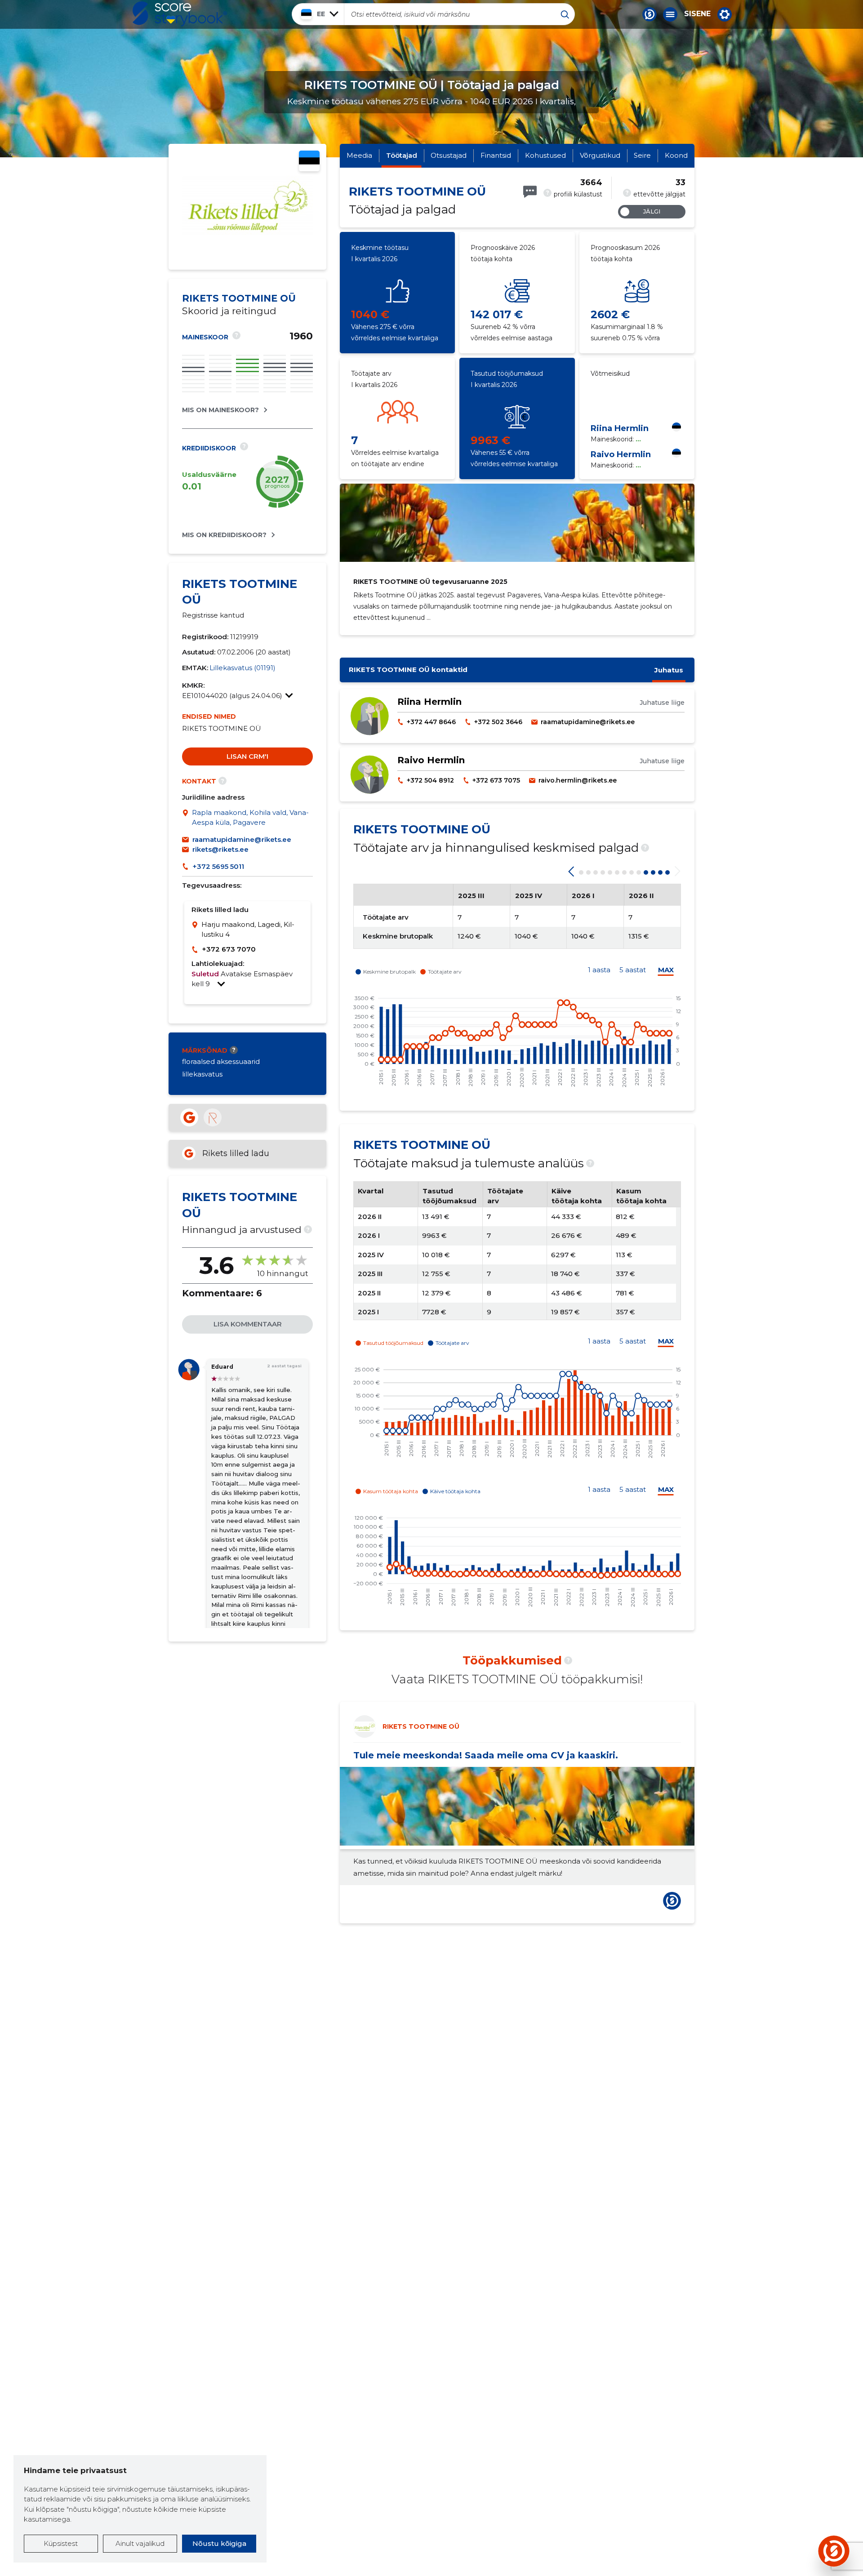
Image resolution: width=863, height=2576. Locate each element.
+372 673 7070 (229, 949)
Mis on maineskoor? (220, 410)
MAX (666, 970)
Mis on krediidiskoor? (224, 535)
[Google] (189, 1117)
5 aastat (633, 970)
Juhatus (669, 670)
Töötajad (402, 155)
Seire (642, 155)
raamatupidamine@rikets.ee (242, 839)
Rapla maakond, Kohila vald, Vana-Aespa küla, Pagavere (250, 818)
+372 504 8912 (430, 780)
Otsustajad (449, 155)
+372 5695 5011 (218, 866)
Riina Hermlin (620, 428)
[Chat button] (649, 14)
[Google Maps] (187, 818)
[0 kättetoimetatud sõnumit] (530, 192)
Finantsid (496, 155)
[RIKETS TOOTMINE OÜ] (247, 235)
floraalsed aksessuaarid (221, 1061)
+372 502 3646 (498, 722)
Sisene (697, 14)
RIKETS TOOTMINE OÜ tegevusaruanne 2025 (430, 582)
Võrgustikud (600, 155)
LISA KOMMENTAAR (248, 1324)
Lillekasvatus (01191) (242, 668)
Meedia (359, 155)
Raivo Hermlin (621, 454)
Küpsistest (61, 2543)
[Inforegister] (213, 1117)
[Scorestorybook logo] (180, 14)
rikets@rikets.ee (220, 849)
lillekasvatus (202, 1074)
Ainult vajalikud (140, 2543)
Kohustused (545, 155)
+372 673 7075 (496, 780)
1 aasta (599, 970)
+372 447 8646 (431, 722)
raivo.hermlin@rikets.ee (578, 780)
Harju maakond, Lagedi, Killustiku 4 (248, 930)
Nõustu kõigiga (219, 2543)
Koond (676, 155)
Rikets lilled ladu (236, 1153)
